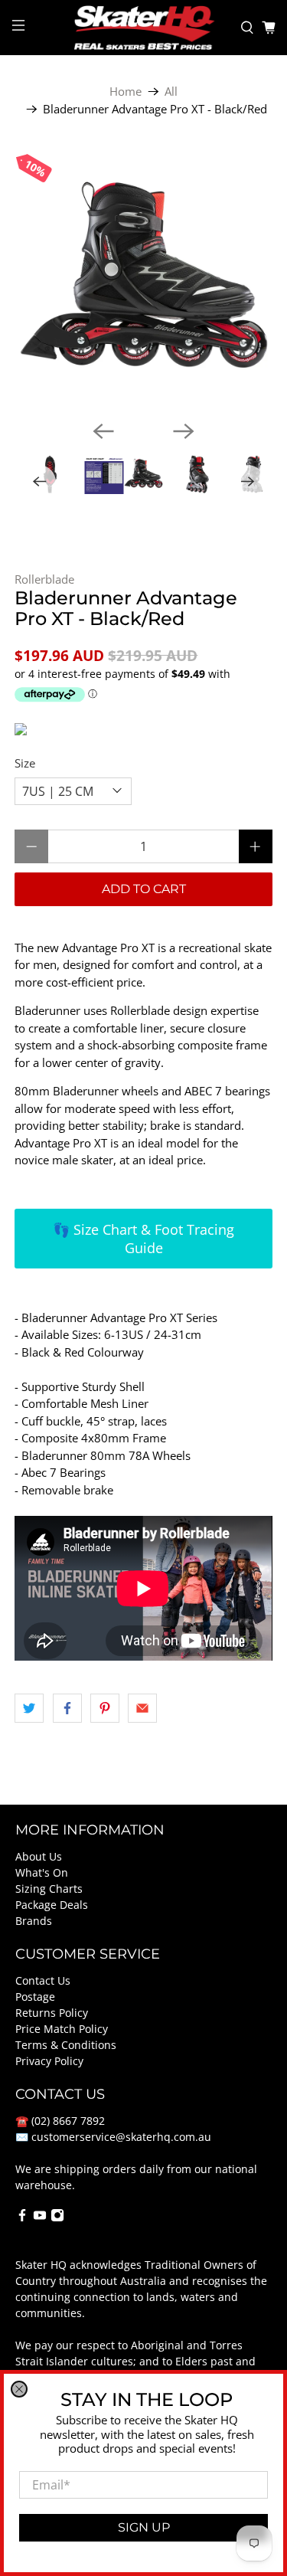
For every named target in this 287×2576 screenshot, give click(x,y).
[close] (19, 2389)
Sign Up (144, 2527)
